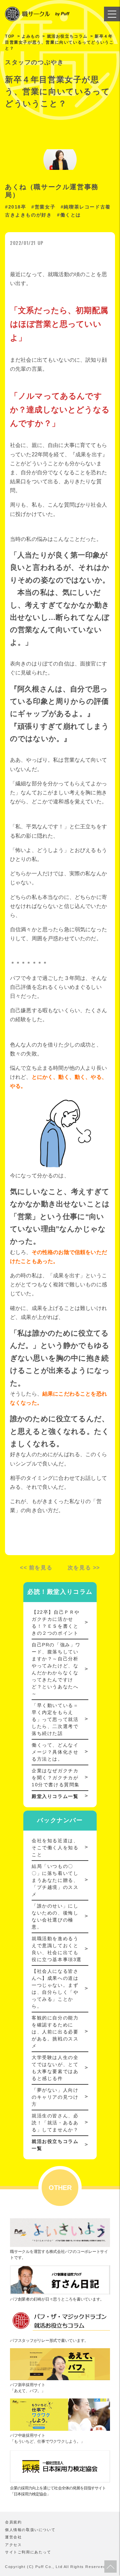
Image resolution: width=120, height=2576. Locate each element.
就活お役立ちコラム (67, 36)
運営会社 (13, 2537)
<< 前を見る (36, 1568)
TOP (10, 36)
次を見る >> (84, 1568)
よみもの (31, 36)
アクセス (13, 2545)
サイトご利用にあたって (28, 2552)
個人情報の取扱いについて (30, 2530)
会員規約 (13, 2522)
